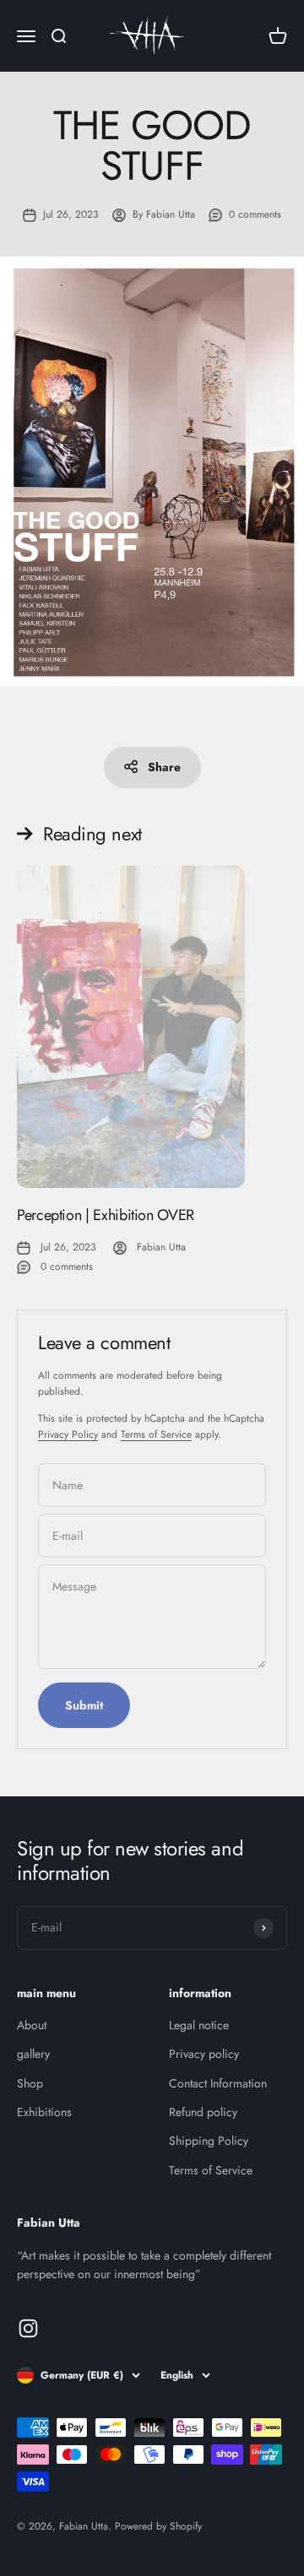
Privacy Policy (68, 1434)
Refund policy (203, 2112)
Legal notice (199, 2025)
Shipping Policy (209, 2141)
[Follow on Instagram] (28, 2328)
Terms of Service (156, 1434)
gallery (33, 2054)
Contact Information (218, 2083)
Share (164, 767)
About (32, 2025)
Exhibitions (44, 2112)
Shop (30, 2083)
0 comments (255, 214)
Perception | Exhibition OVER (106, 1215)
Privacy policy (204, 2054)
